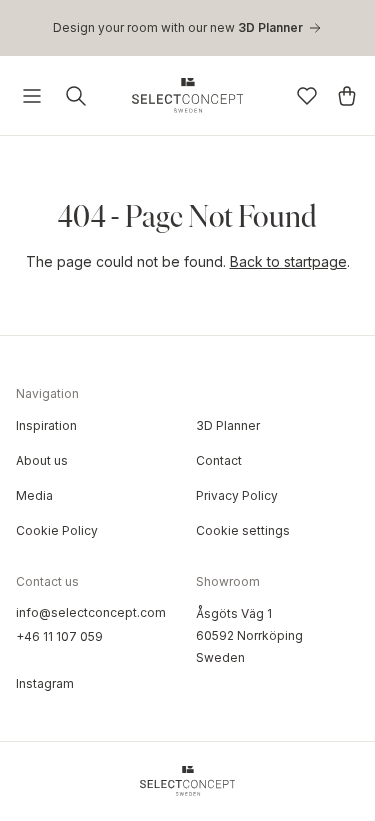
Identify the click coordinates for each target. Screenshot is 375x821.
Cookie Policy (57, 530)
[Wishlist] (307, 96)
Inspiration (46, 425)
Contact (219, 460)
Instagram (45, 683)
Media (34, 495)
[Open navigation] (32, 96)
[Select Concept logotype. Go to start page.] (188, 95)
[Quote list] (347, 96)
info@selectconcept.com (91, 612)
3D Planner (228, 425)
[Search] (76, 96)
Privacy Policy (237, 495)
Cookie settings (243, 530)
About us (42, 460)
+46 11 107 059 (59, 636)
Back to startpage (288, 261)
